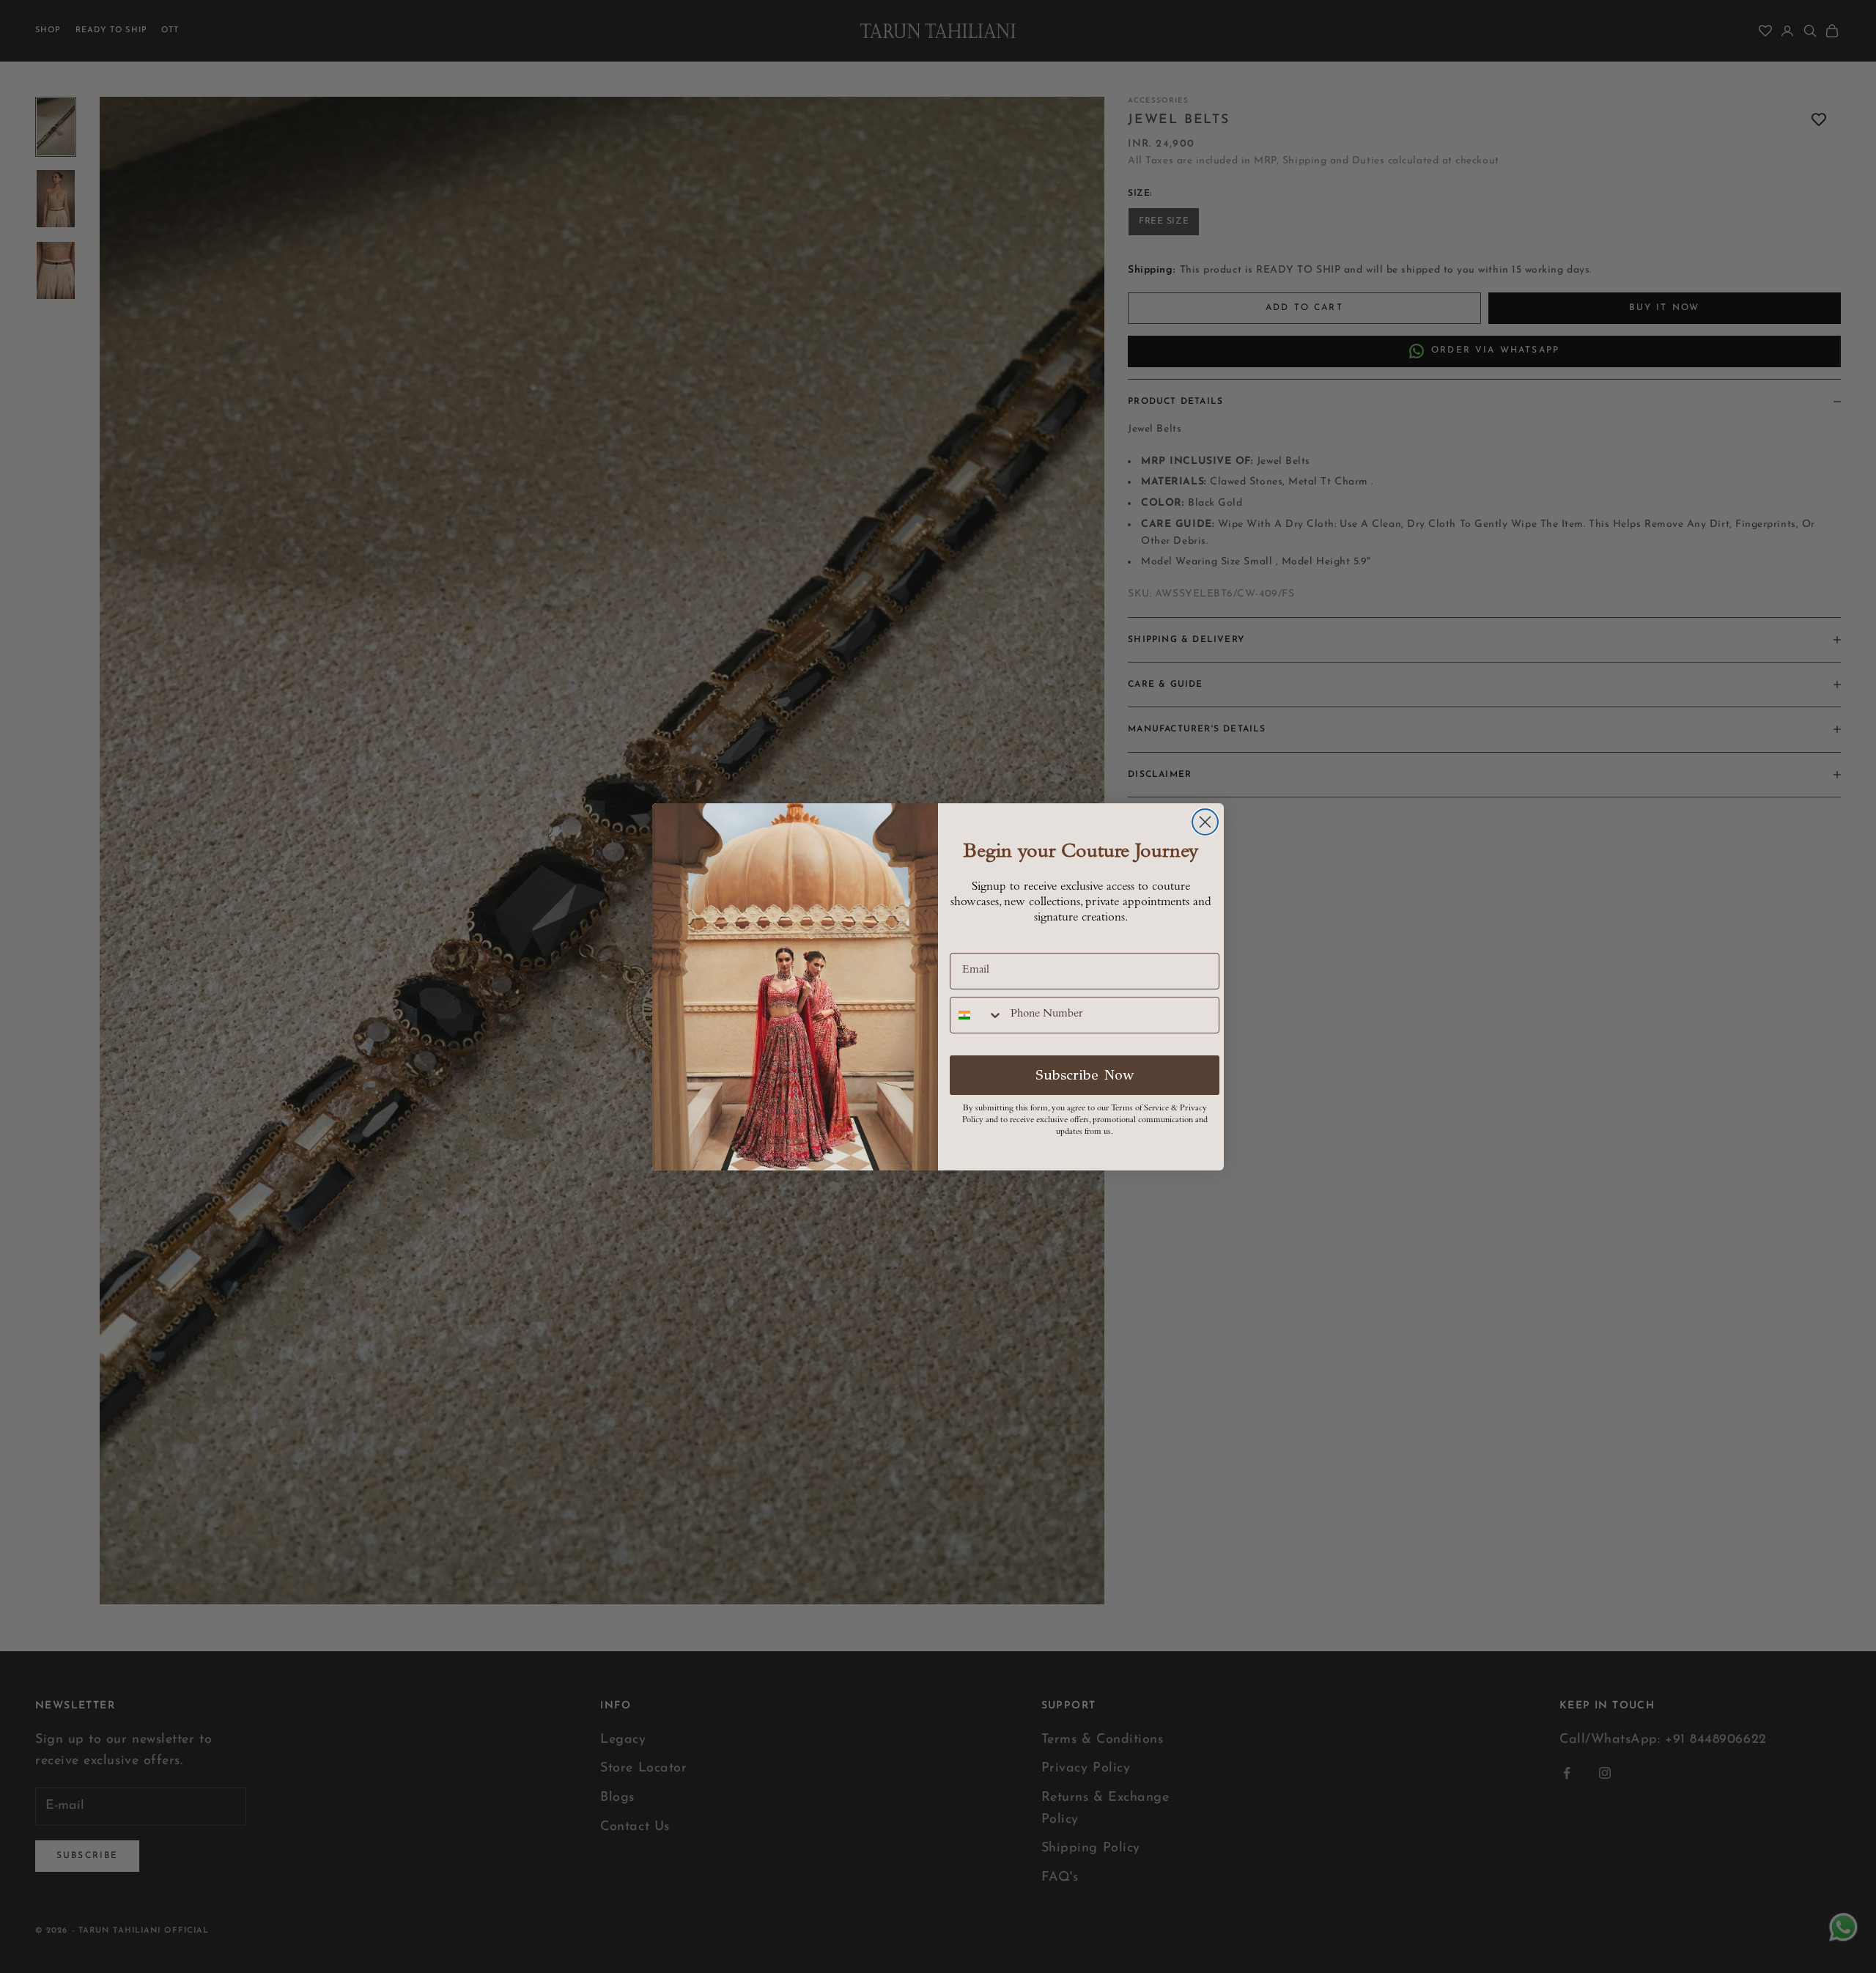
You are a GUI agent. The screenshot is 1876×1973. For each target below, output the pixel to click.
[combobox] (977, 1015)
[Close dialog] (1205, 822)
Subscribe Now (1085, 1075)
